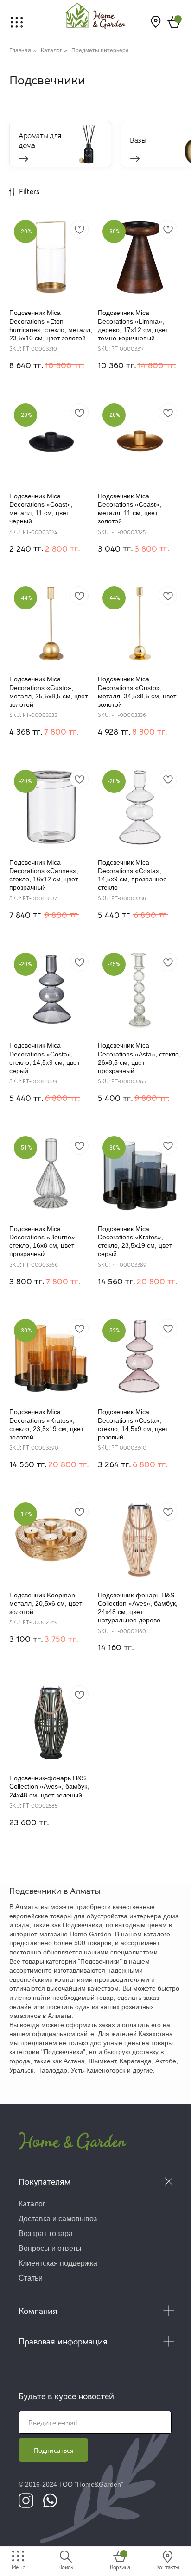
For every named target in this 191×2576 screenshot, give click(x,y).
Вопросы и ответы (50, 2248)
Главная (20, 50)
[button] (17, 22)
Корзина (120, 2567)
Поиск (66, 2567)
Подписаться (54, 2450)
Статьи (31, 2278)
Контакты (168, 2567)
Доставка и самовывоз (58, 2219)
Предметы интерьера (100, 50)
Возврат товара (46, 2234)
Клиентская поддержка (58, 2263)
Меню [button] (19, 2567)
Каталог (51, 50)
